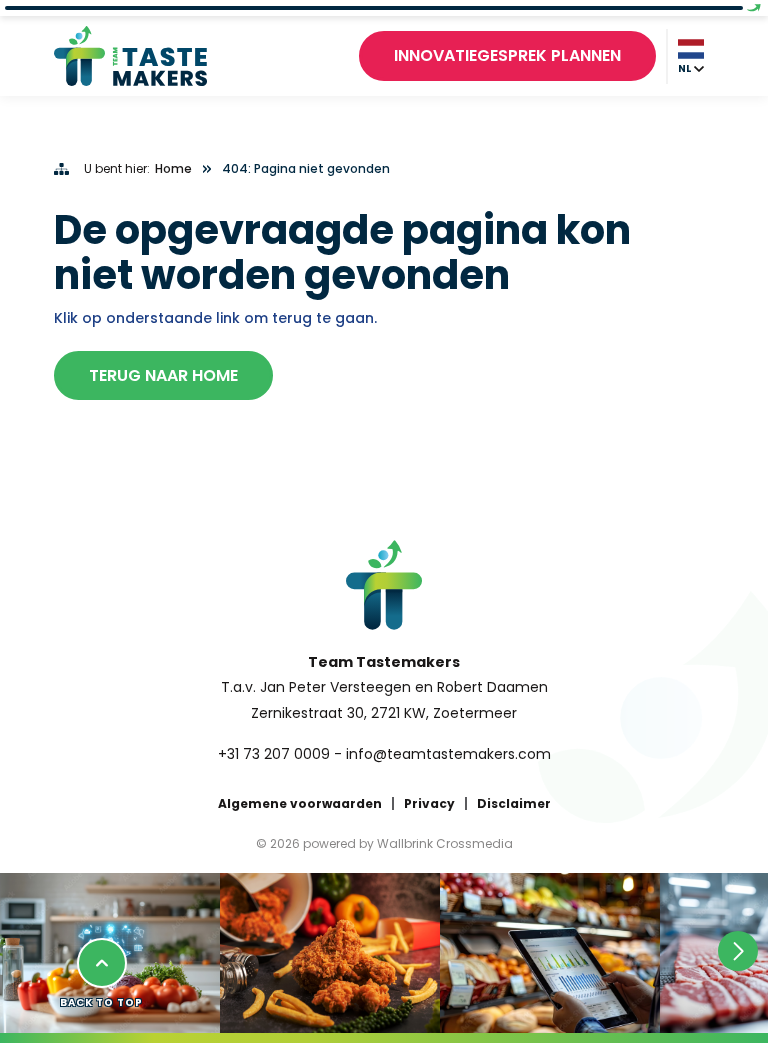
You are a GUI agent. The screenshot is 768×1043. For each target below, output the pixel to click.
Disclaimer (514, 803)
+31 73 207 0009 (274, 754)
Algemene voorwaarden (300, 803)
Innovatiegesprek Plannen (507, 55)
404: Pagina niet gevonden (306, 169)
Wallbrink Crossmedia (445, 843)
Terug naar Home (163, 375)
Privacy (429, 803)
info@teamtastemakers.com (448, 754)
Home (173, 169)
